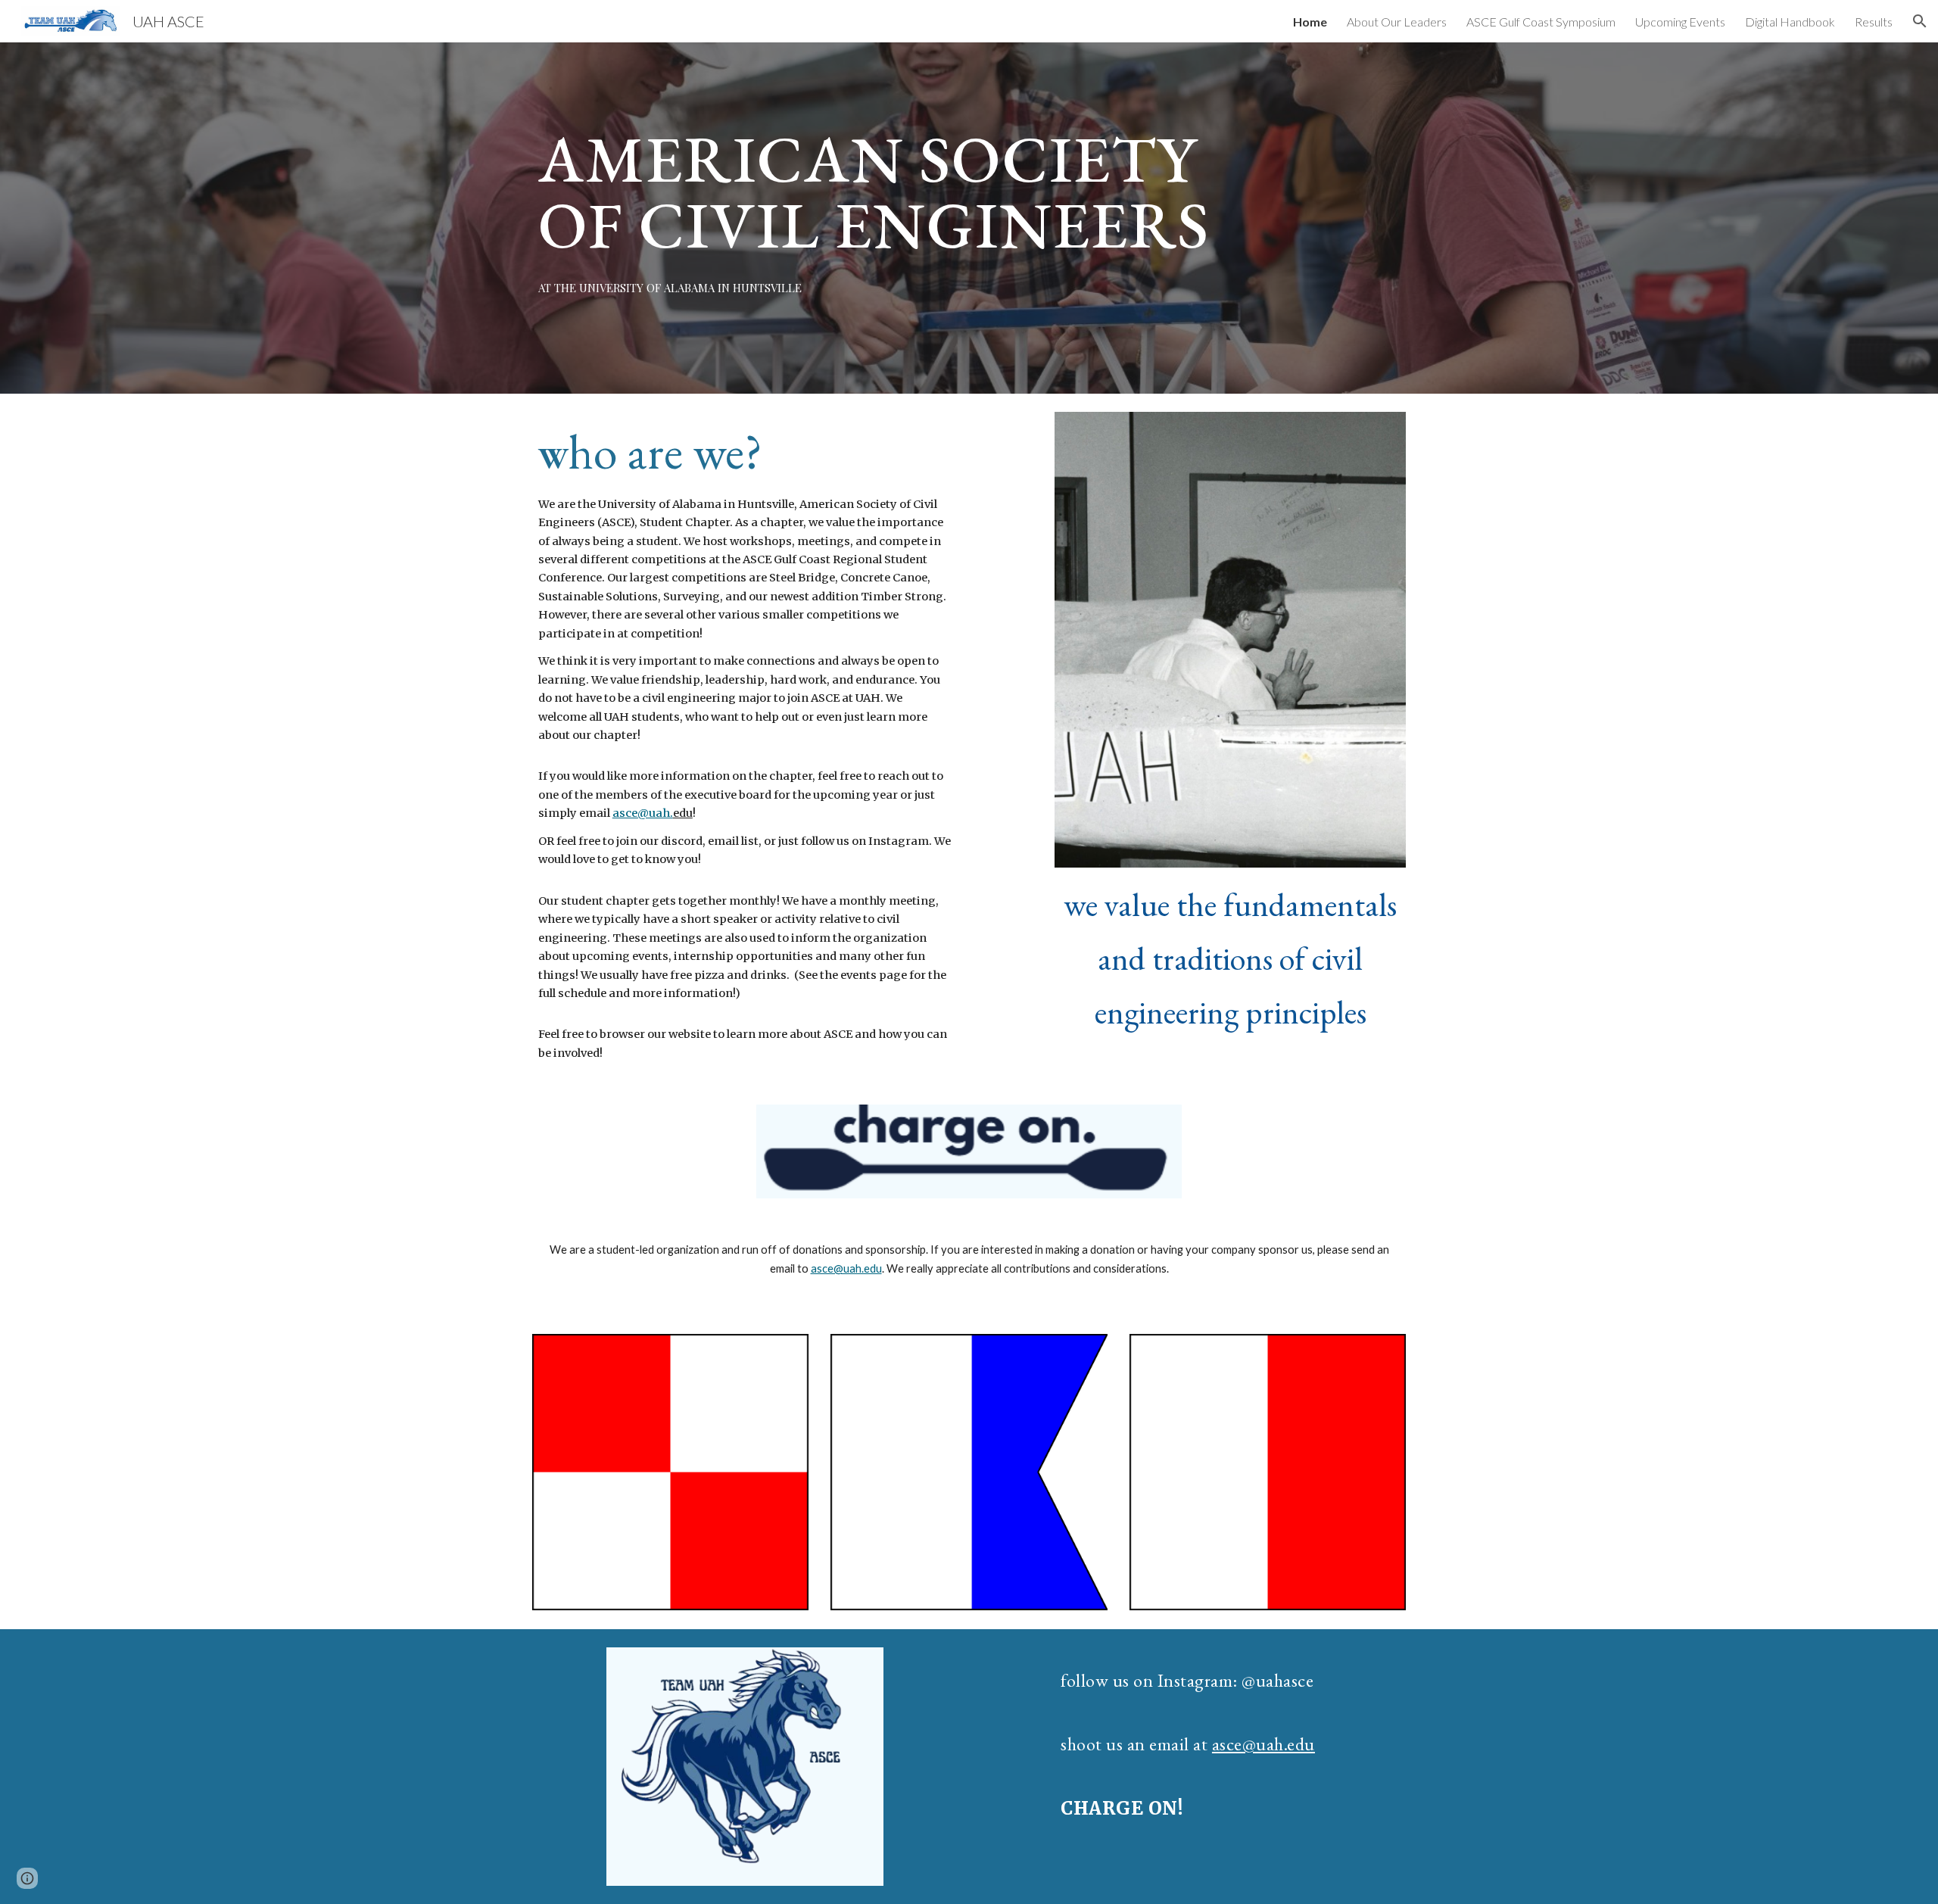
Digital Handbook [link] (1790, 22)
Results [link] (1874, 22)
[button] (1920, 21)
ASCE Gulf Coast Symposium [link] (1541, 22)
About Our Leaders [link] (1397, 22)
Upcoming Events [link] (1680, 22)
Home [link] (1310, 22)
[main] (894, 191)
